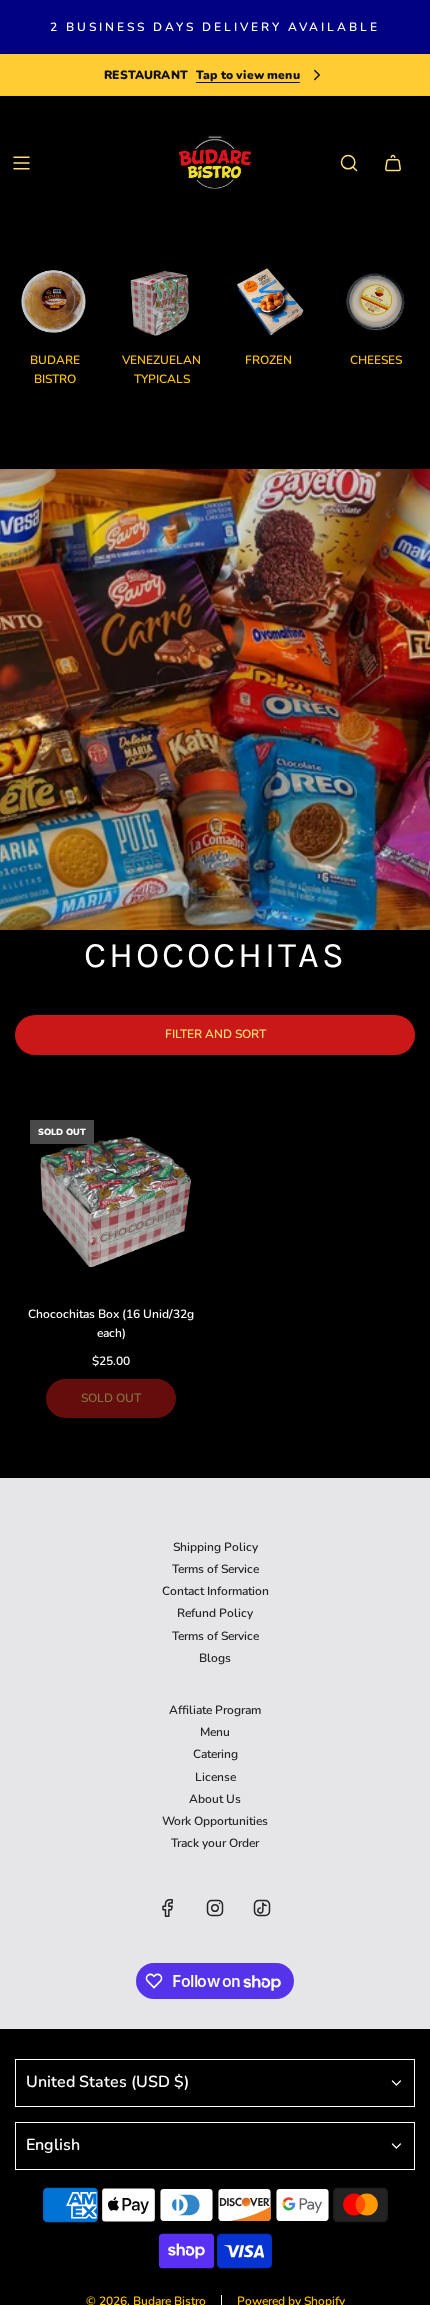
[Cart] (393, 163)
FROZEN (268, 360)
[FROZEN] (268, 301)
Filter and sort (215, 1034)
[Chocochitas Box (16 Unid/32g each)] (111, 1201)
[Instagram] (215, 1908)
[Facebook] (168, 1908)
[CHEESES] (375, 301)
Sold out (111, 1398)
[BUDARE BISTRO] (54, 301)
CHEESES (376, 360)
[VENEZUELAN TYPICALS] (161, 301)
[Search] (349, 163)
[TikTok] (262, 1908)
